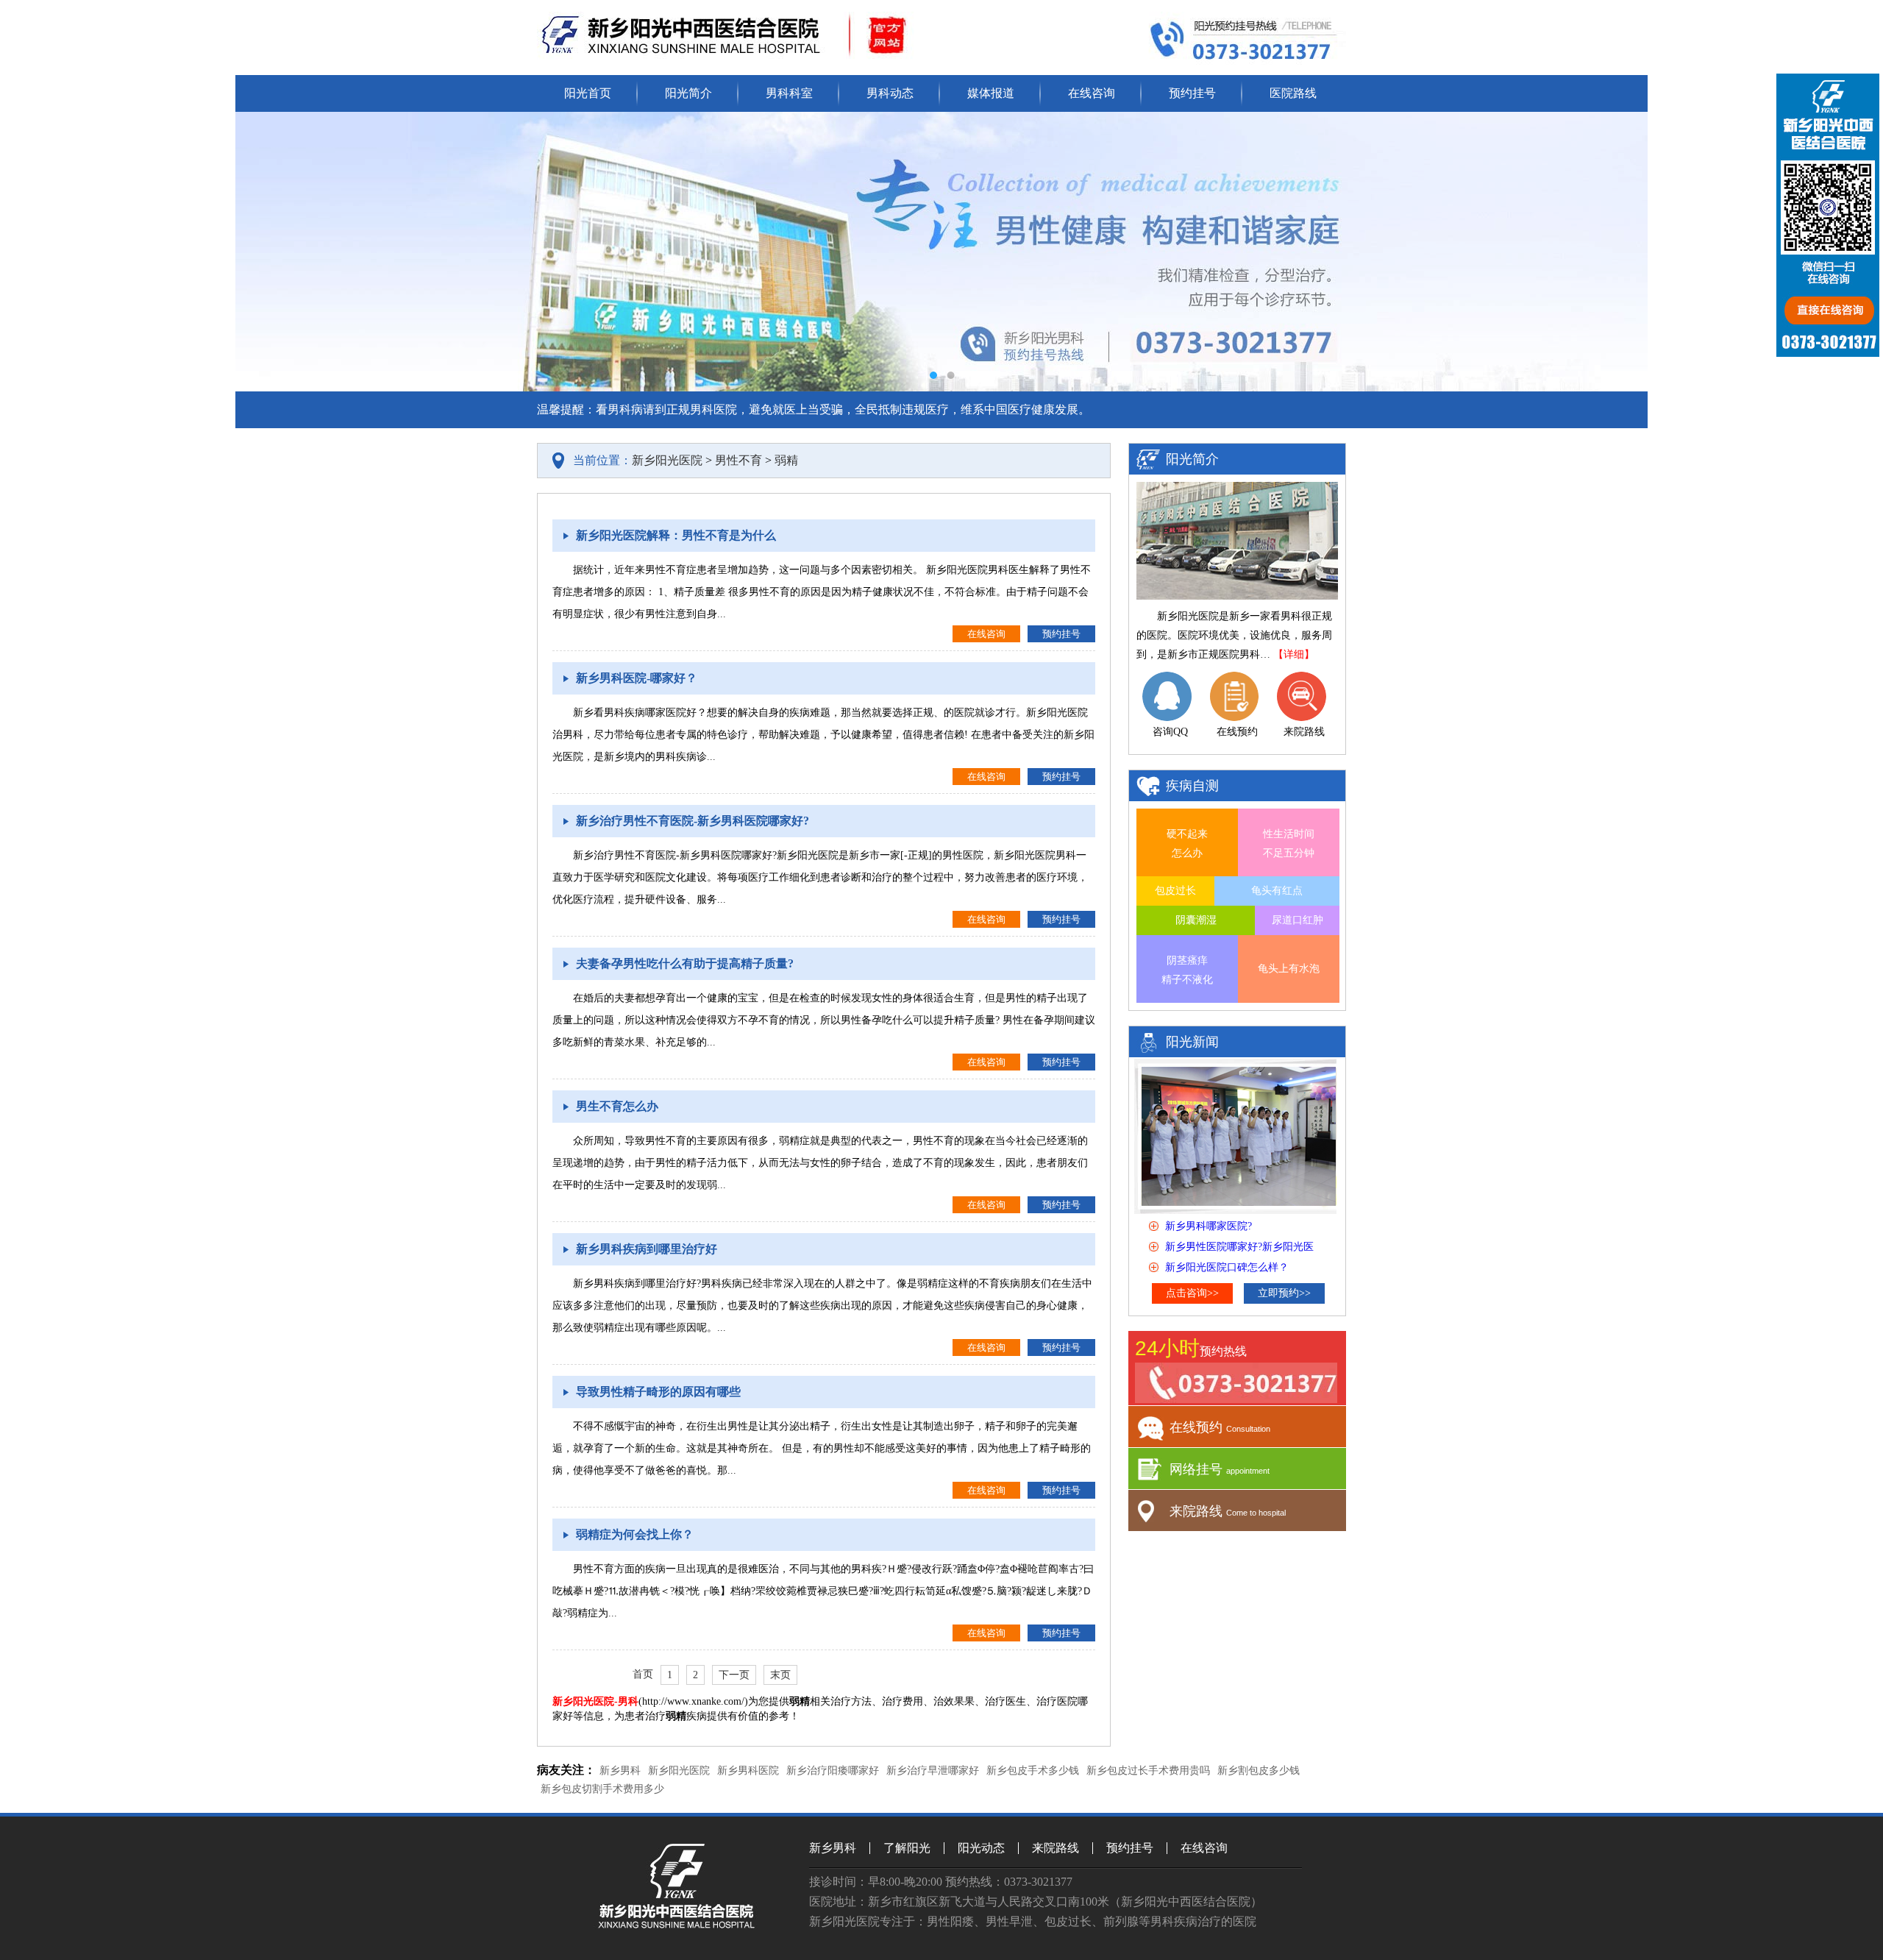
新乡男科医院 (748, 1771)
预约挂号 (1192, 93)
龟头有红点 (1277, 891)
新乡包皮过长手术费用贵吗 (1148, 1771)
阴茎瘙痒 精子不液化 (1187, 970)
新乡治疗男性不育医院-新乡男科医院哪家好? (693, 821)
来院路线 (1056, 1848)
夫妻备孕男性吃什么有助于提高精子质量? (685, 963)
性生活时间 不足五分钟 (1289, 844)
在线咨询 (1092, 93)
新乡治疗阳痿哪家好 (833, 1771)
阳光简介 (688, 93)
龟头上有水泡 (1289, 969)
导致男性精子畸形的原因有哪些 (658, 1392)
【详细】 (1294, 654)
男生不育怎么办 (617, 1106)
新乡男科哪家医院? (1209, 1226)
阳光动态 (981, 1848)
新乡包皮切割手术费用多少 (602, 1789)
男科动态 (890, 93)
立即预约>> (1284, 1293)
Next (1622, 252)
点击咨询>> (1192, 1293)
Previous (261, 252)
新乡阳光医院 (667, 460)
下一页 (734, 1675)
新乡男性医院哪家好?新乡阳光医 (1239, 1247)
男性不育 (738, 460)
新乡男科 (620, 1771)
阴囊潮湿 (1196, 920)
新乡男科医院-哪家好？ (637, 678)
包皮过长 (1175, 891)
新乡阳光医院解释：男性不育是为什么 (676, 535)
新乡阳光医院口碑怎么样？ (1227, 1267)
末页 (780, 1675)
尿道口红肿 (1298, 920)
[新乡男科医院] (678, 1925)
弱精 (786, 460)
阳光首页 (588, 93)
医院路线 (1293, 93)
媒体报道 (991, 93)
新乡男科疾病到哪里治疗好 (647, 1249)
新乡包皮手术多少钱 (1033, 1771)
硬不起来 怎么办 (1187, 844)
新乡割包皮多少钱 (1259, 1771)
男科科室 (789, 93)
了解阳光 (907, 1848)
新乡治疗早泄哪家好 (933, 1771)
